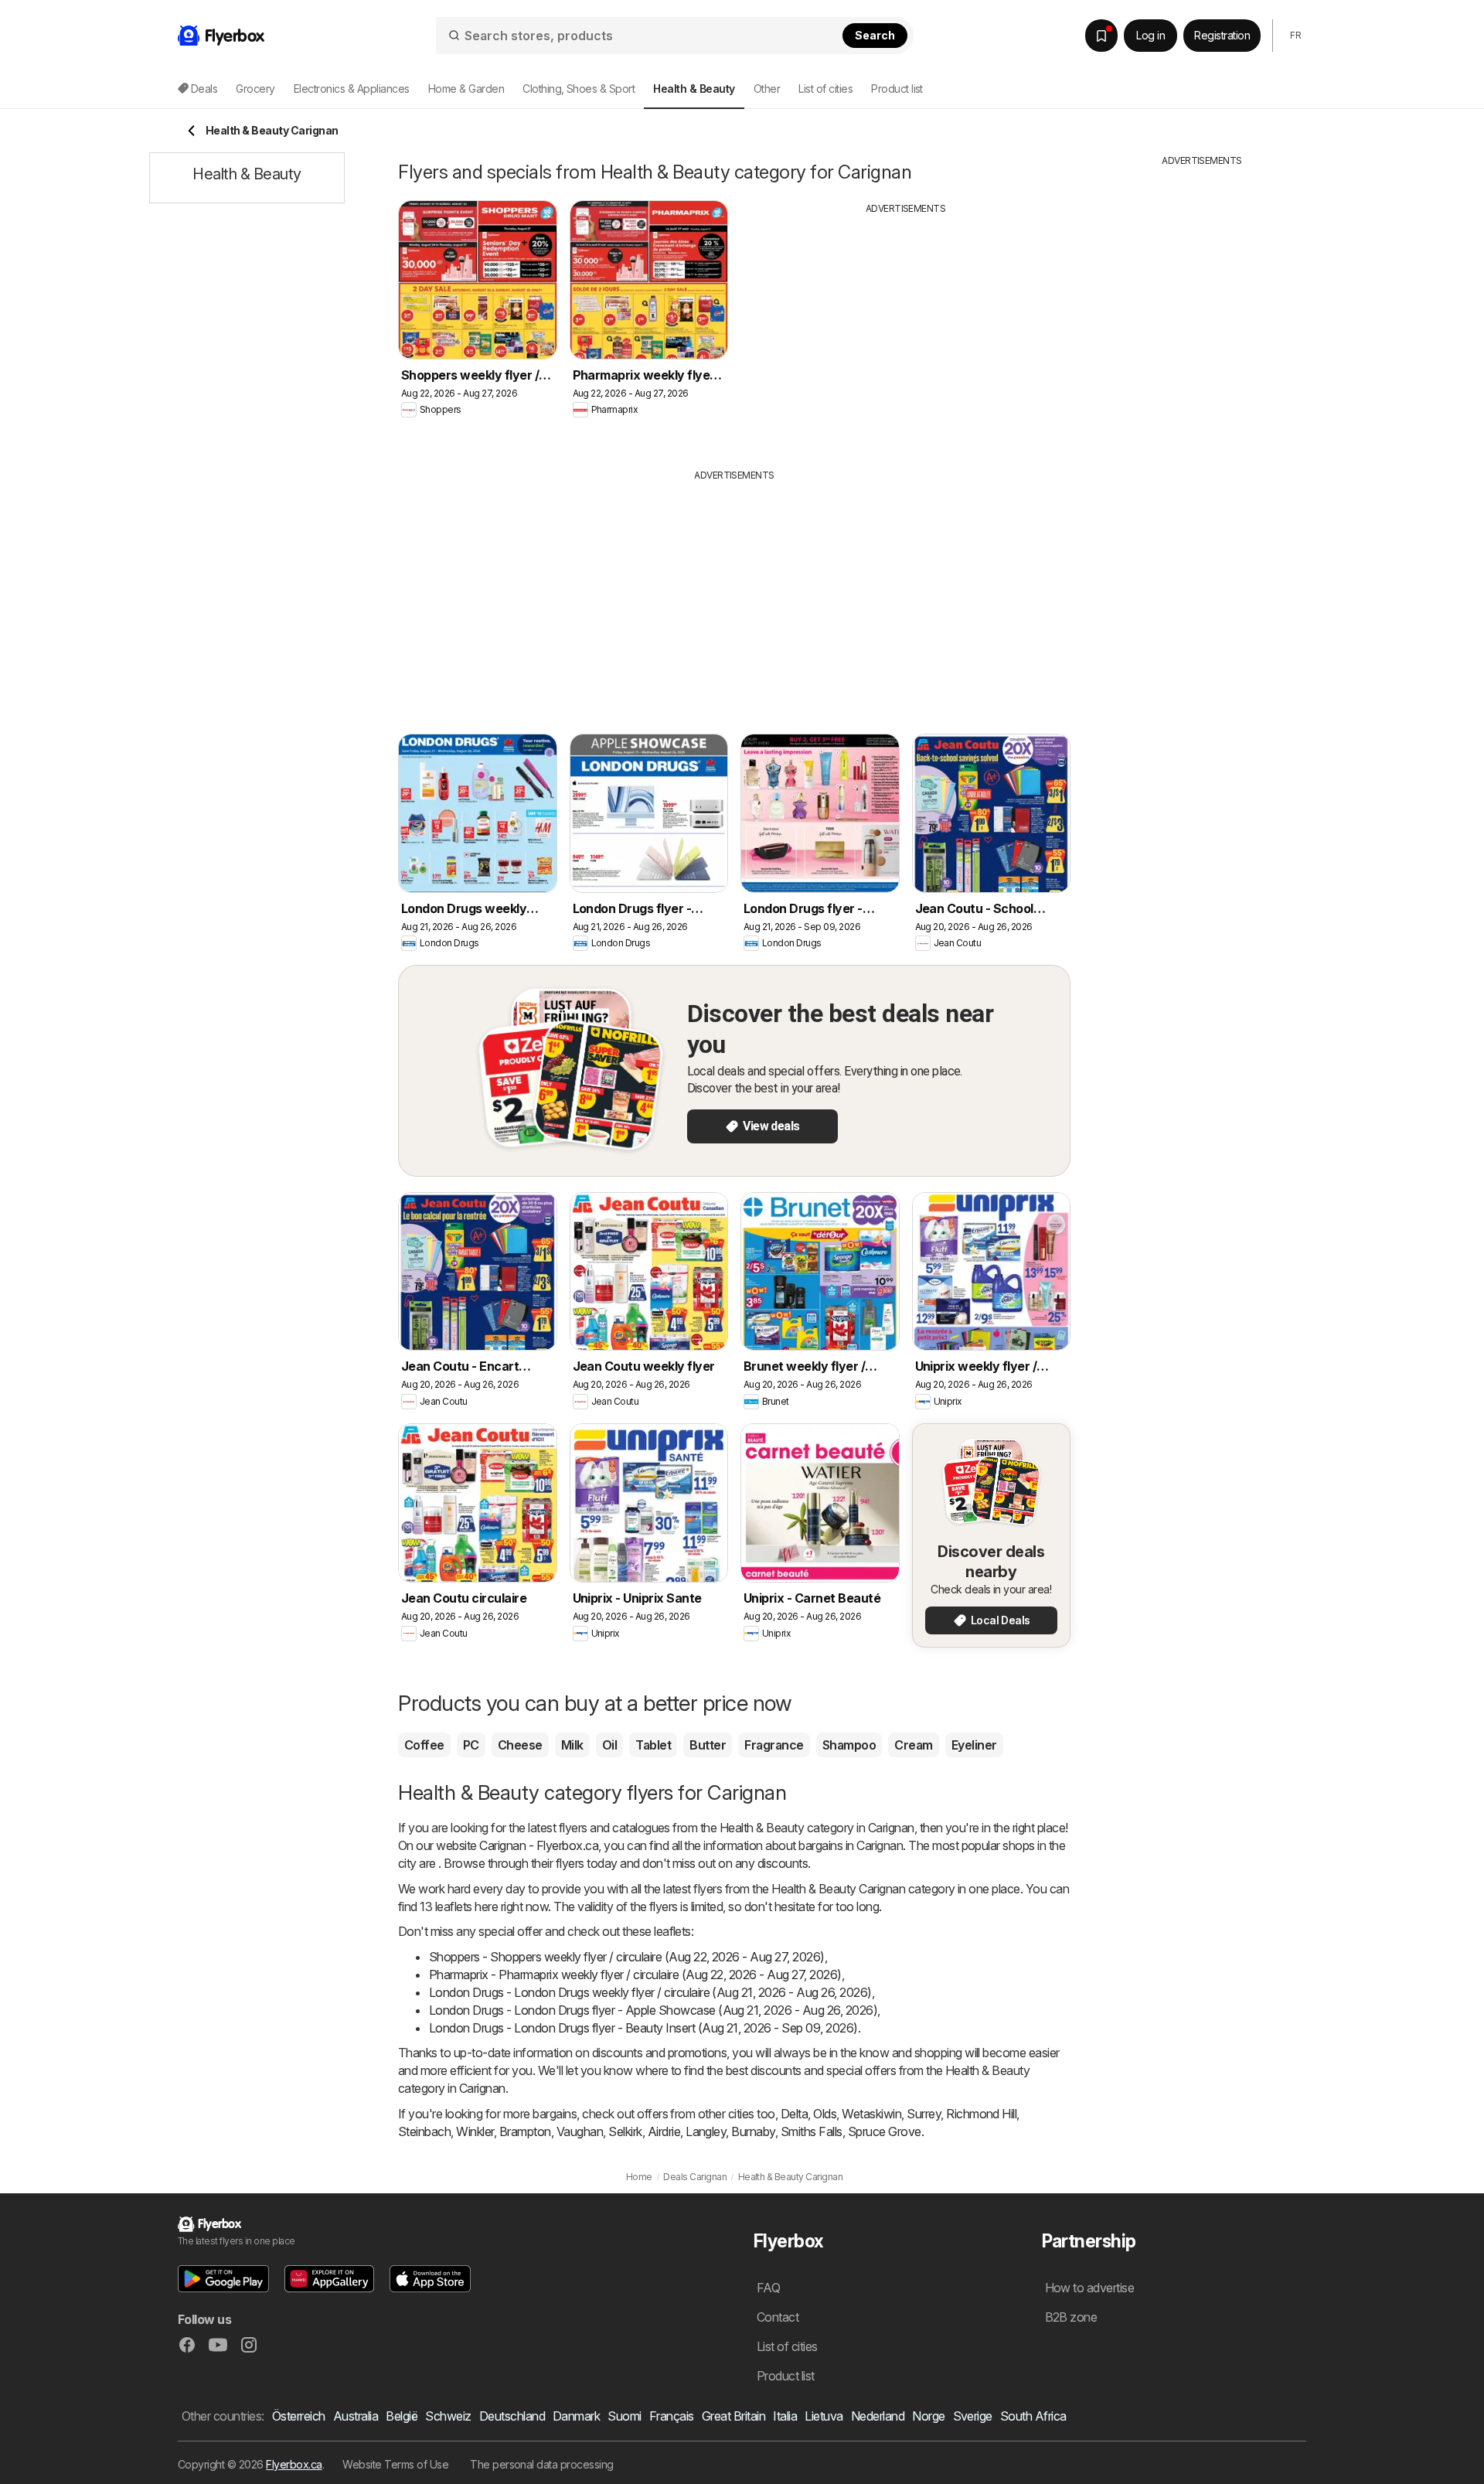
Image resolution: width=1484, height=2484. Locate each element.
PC (471, 1745)
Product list (897, 89)
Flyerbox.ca (294, 2464)
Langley (706, 2131)
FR (1295, 35)
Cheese (520, 1745)
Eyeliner (974, 1745)
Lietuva (824, 2416)
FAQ (768, 2288)
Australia (356, 2416)
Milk (572, 1745)
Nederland (878, 2416)
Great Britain (733, 2416)
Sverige (973, 2416)
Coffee (424, 1745)
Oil (609, 1745)
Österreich (299, 2416)
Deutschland (512, 2416)
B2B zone (1071, 2317)
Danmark (576, 2416)
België (402, 2416)
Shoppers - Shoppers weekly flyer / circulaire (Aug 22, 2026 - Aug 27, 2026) (627, 1957)
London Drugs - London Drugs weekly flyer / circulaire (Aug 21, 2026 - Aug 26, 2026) (650, 1992)
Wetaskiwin (871, 2114)
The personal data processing (542, 2464)
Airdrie (664, 2131)
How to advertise (1090, 2288)
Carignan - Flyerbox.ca (539, 1845)
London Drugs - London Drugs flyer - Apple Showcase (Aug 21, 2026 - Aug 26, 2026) (653, 2010)
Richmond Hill (981, 2114)
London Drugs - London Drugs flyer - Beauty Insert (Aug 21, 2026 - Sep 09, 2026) (643, 2028)
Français (672, 2416)
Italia (785, 2416)
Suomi (624, 2416)
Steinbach (424, 2131)
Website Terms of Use (395, 2464)
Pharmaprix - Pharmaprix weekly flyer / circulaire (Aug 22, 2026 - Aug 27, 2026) (635, 1975)
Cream (913, 1745)
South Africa (1033, 2416)
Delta (794, 2114)
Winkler (475, 2131)
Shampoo (849, 1745)
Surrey (924, 2114)
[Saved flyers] (1101, 36)
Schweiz (448, 2416)
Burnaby (753, 2131)
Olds (825, 2114)
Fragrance (774, 1745)
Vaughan (580, 2131)
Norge (928, 2416)
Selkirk (625, 2131)
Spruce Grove (885, 2131)
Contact (778, 2317)
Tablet (653, 1745)
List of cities (825, 89)
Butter (708, 1745)
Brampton (525, 2131)
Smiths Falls (812, 2131)
